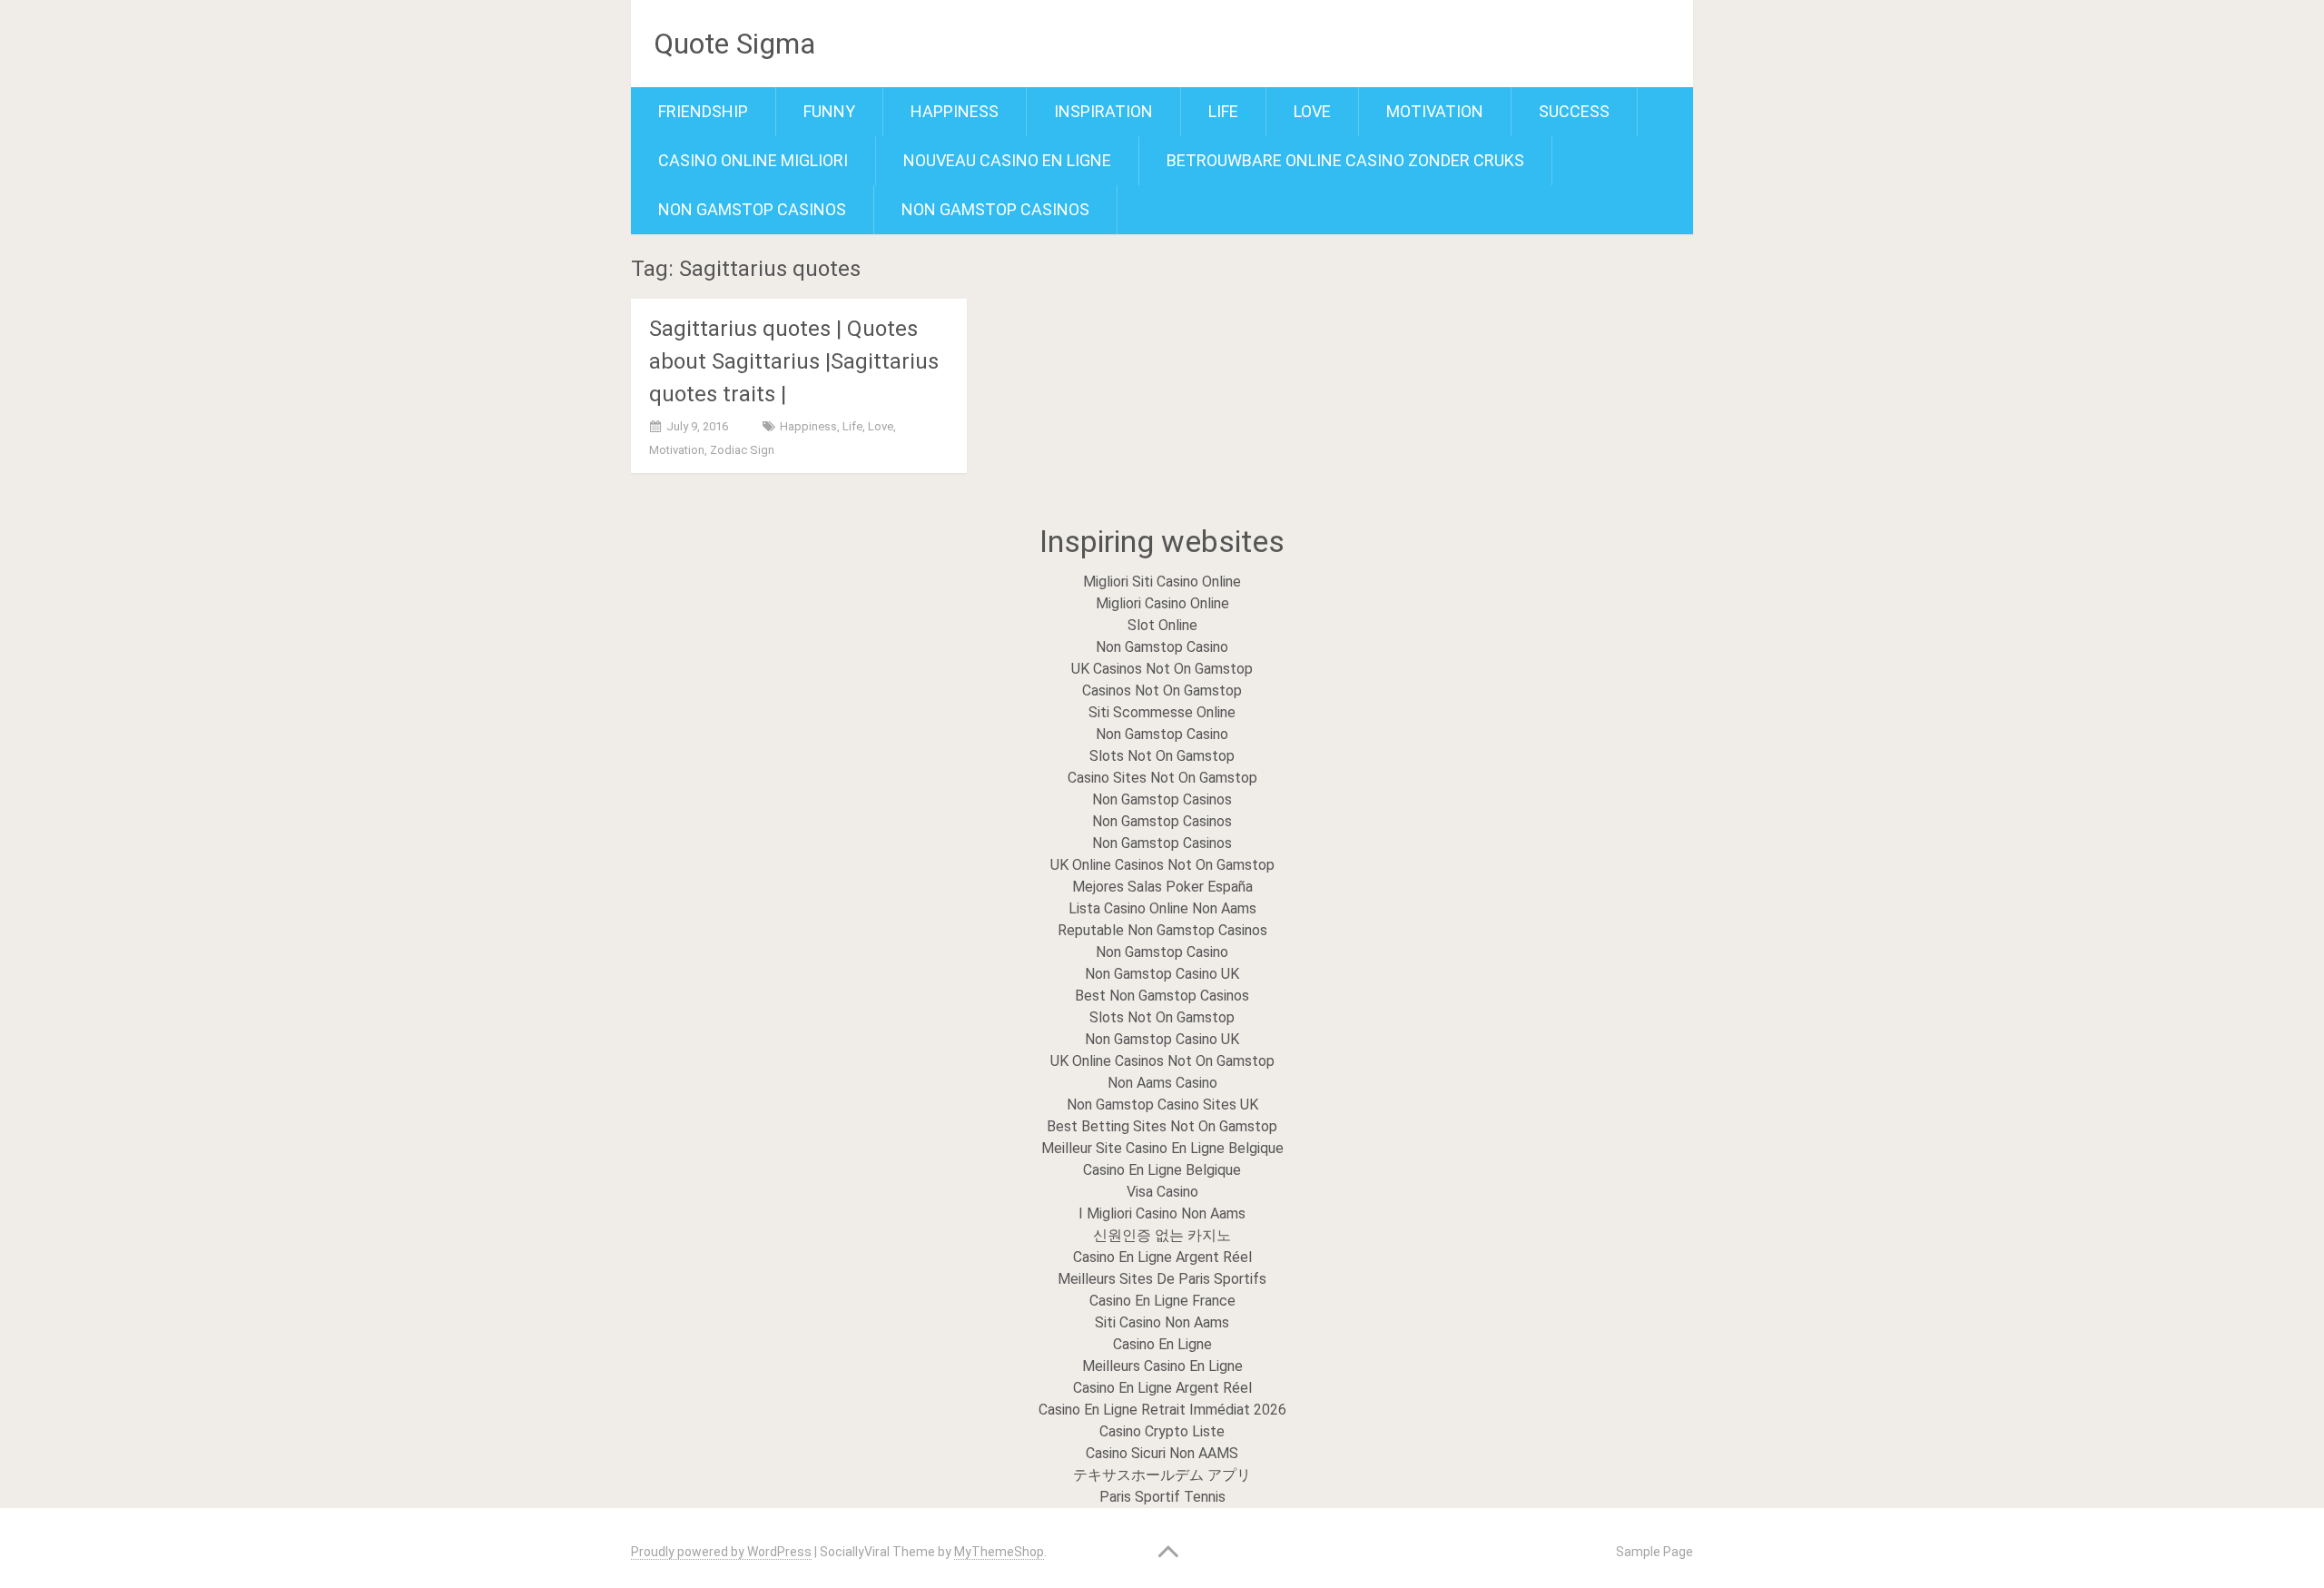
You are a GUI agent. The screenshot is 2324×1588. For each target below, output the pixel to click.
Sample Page (1654, 1552)
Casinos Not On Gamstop (1162, 690)
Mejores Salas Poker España (1162, 887)
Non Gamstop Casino (1162, 647)
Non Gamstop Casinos (752, 209)
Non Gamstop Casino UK (1162, 974)
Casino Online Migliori (753, 160)
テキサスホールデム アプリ (1162, 1475)
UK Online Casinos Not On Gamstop (1162, 865)
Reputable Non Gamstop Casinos (1162, 930)
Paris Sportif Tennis (1162, 1497)
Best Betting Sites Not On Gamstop (1162, 1126)
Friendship (703, 111)
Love (1312, 111)
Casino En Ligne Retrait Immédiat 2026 (1162, 1410)
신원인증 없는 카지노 (1162, 1235)
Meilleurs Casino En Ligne (1162, 1366)
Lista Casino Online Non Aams (1162, 908)
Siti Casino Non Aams (1162, 1322)
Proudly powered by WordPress (721, 1552)
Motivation (1435, 111)
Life (1223, 111)
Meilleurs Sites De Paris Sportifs (1162, 1279)
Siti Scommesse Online (1162, 712)
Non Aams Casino (1162, 1083)
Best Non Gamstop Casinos (1162, 996)
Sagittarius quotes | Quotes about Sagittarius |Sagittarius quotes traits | (794, 361)
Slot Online (1162, 625)
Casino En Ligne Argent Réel (1162, 1257)
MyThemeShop (999, 1552)
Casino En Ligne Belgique (1162, 1170)
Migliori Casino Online (1162, 603)
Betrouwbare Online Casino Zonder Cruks (1345, 160)
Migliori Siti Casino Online (1162, 582)
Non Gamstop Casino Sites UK (1162, 1105)
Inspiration (1103, 111)
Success (1574, 111)
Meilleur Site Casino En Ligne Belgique (1162, 1148)
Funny (829, 111)
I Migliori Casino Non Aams (1162, 1213)
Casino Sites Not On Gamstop (1162, 778)
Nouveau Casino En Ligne (1007, 160)
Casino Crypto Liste (1162, 1431)
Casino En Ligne (1162, 1344)
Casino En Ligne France (1162, 1301)
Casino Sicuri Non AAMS (1162, 1453)
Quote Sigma (734, 44)
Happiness (955, 111)
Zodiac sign (742, 450)
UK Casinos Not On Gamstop (1162, 669)
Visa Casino (1162, 1192)
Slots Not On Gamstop (1162, 756)
